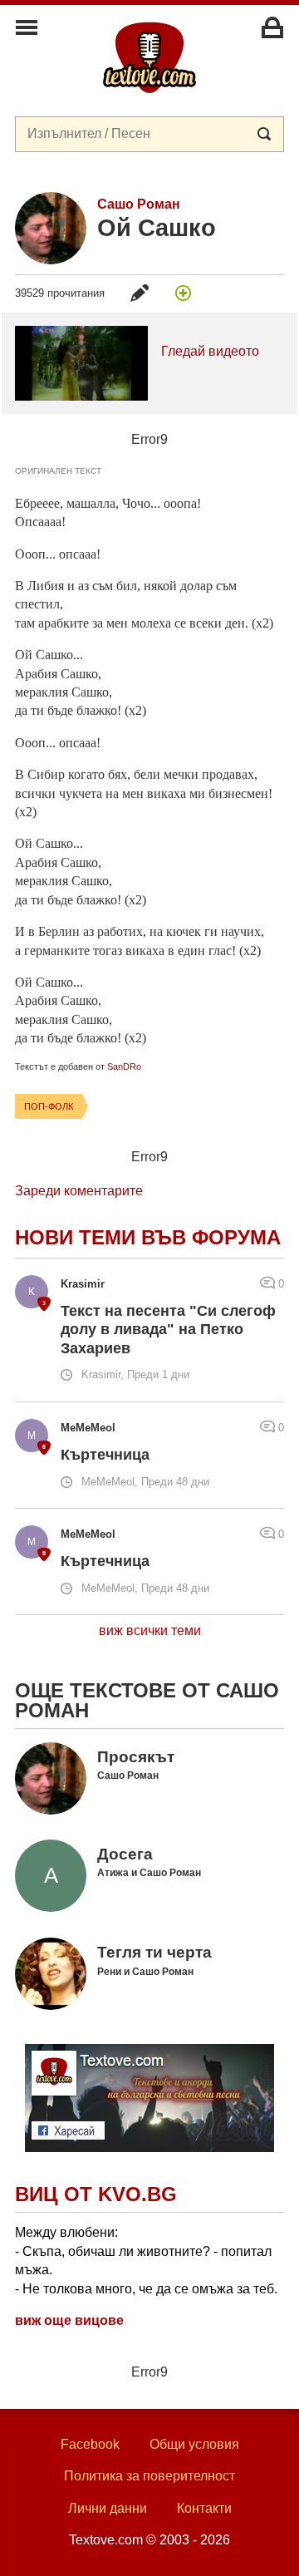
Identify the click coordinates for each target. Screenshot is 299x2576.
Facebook (90, 2444)
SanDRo (124, 1066)
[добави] (183, 293)
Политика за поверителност (149, 2476)
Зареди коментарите (79, 1191)
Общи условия (194, 2444)
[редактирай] (140, 293)
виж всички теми (150, 1630)
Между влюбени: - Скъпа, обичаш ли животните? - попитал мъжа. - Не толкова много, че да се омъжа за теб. (146, 2260)
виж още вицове (69, 2320)
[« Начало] (149, 57)
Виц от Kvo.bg (96, 2194)
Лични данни (108, 2508)
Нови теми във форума (148, 1237)
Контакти (204, 2508)
